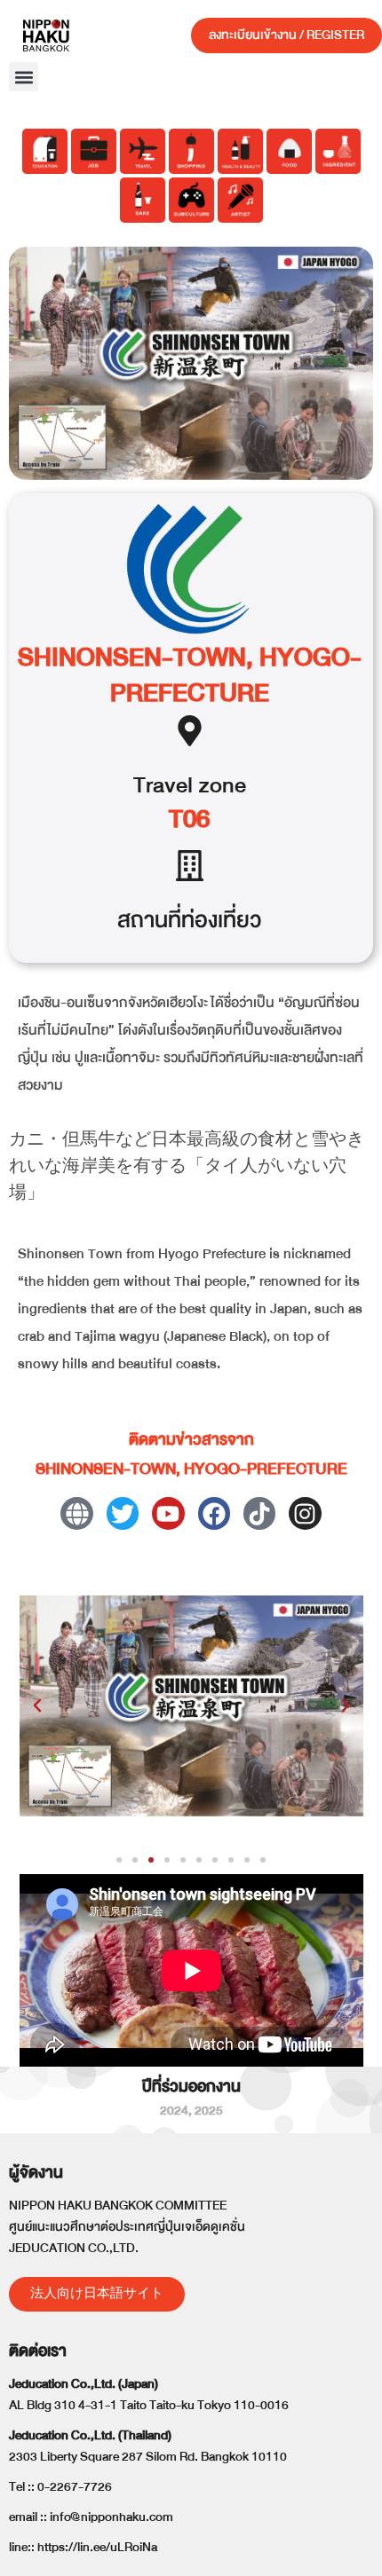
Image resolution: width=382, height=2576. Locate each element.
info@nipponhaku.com (111, 2517)
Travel (163, 785)
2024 (174, 2111)
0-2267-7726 (75, 2487)
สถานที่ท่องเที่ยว (189, 920)
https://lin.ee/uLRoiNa (97, 2547)
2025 (209, 2111)
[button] (24, 77)
